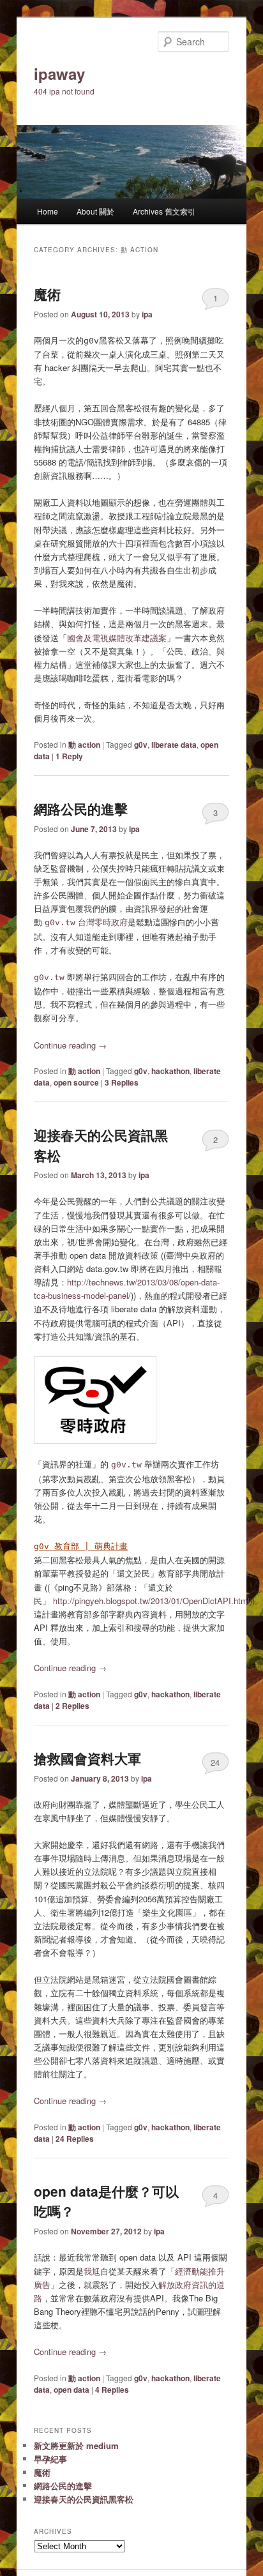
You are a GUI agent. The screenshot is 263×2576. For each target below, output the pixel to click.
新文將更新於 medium (76, 2445)
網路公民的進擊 (81, 808)
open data (71, 2390)
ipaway (59, 73)
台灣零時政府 (86, 922)
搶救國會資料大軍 (87, 1758)
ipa (147, 314)
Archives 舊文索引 (164, 211)
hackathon (170, 1071)
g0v (141, 745)
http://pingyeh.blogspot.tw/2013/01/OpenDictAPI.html (151, 1601)
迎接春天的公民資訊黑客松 (84, 2499)
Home (48, 211)
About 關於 (95, 211)
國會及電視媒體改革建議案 (117, 638)
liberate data (174, 745)
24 (215, 1762)
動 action (84, 745)
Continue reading (70, 1045)
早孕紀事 (50, 2459)
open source (76, 1082)
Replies (122, 1082)
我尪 (92, 2271)
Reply (69, 756)
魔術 (47, 294)
